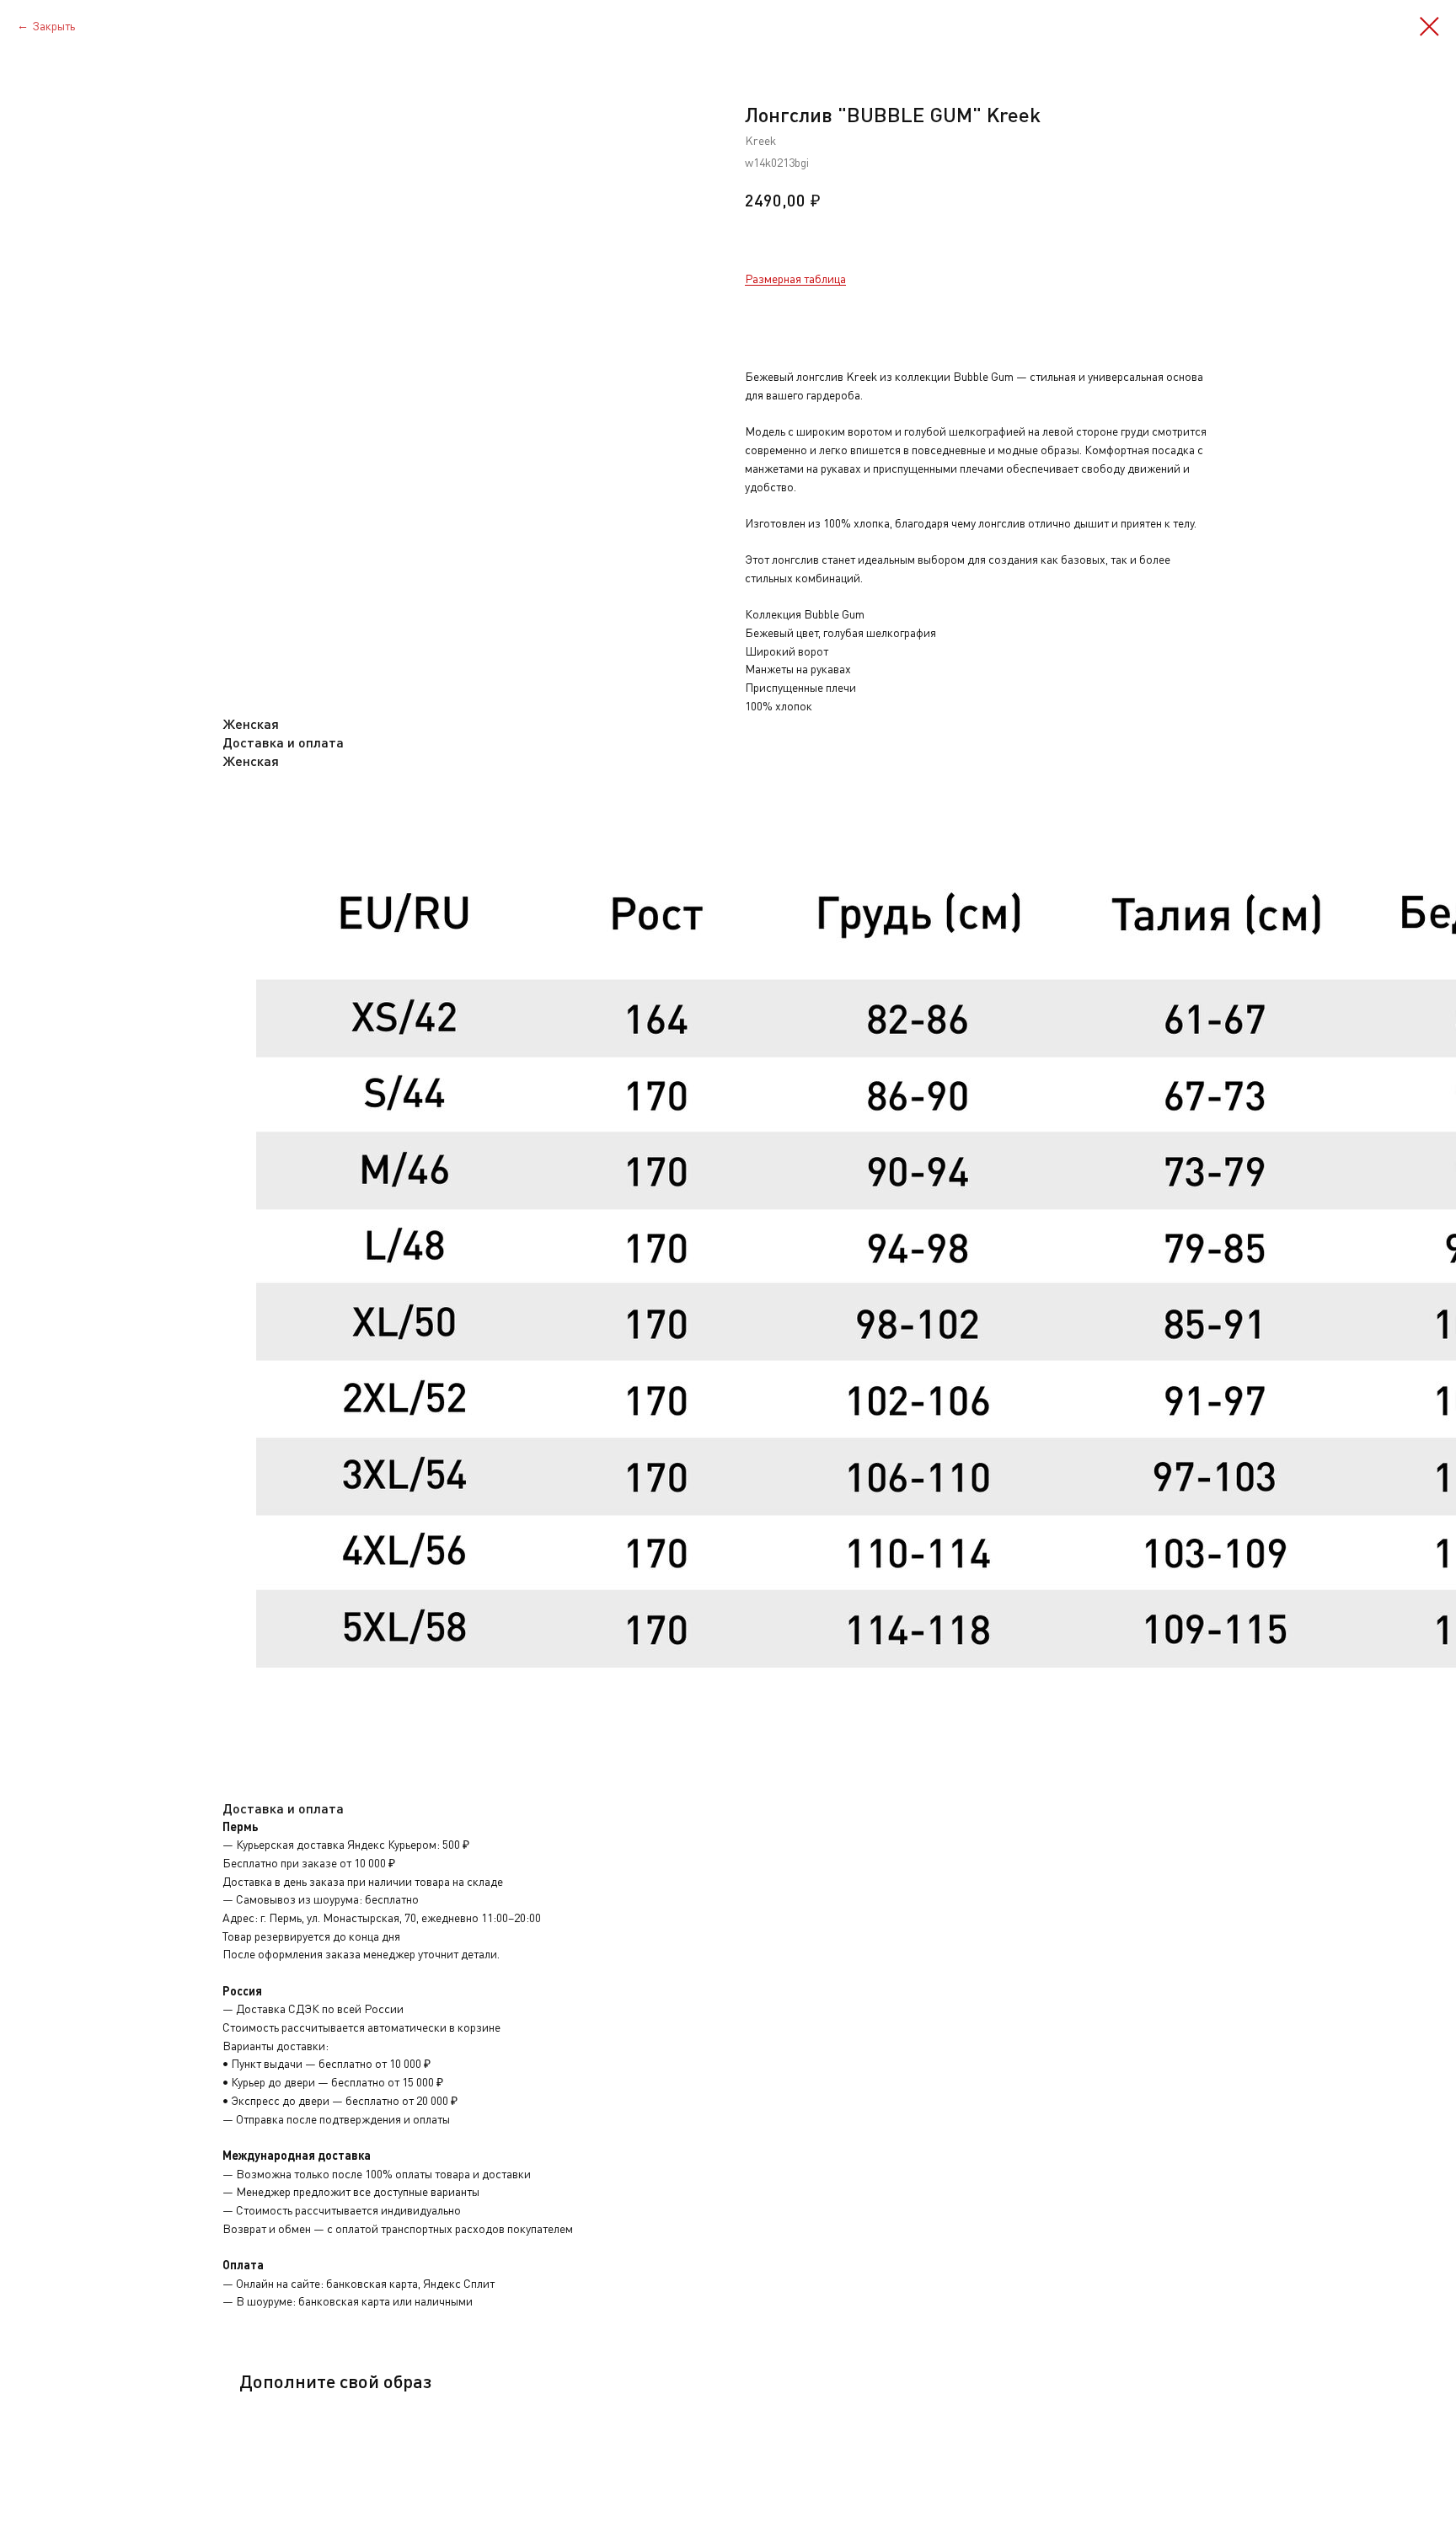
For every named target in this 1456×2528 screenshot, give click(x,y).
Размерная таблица (795, 279)
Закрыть (54, 26)
